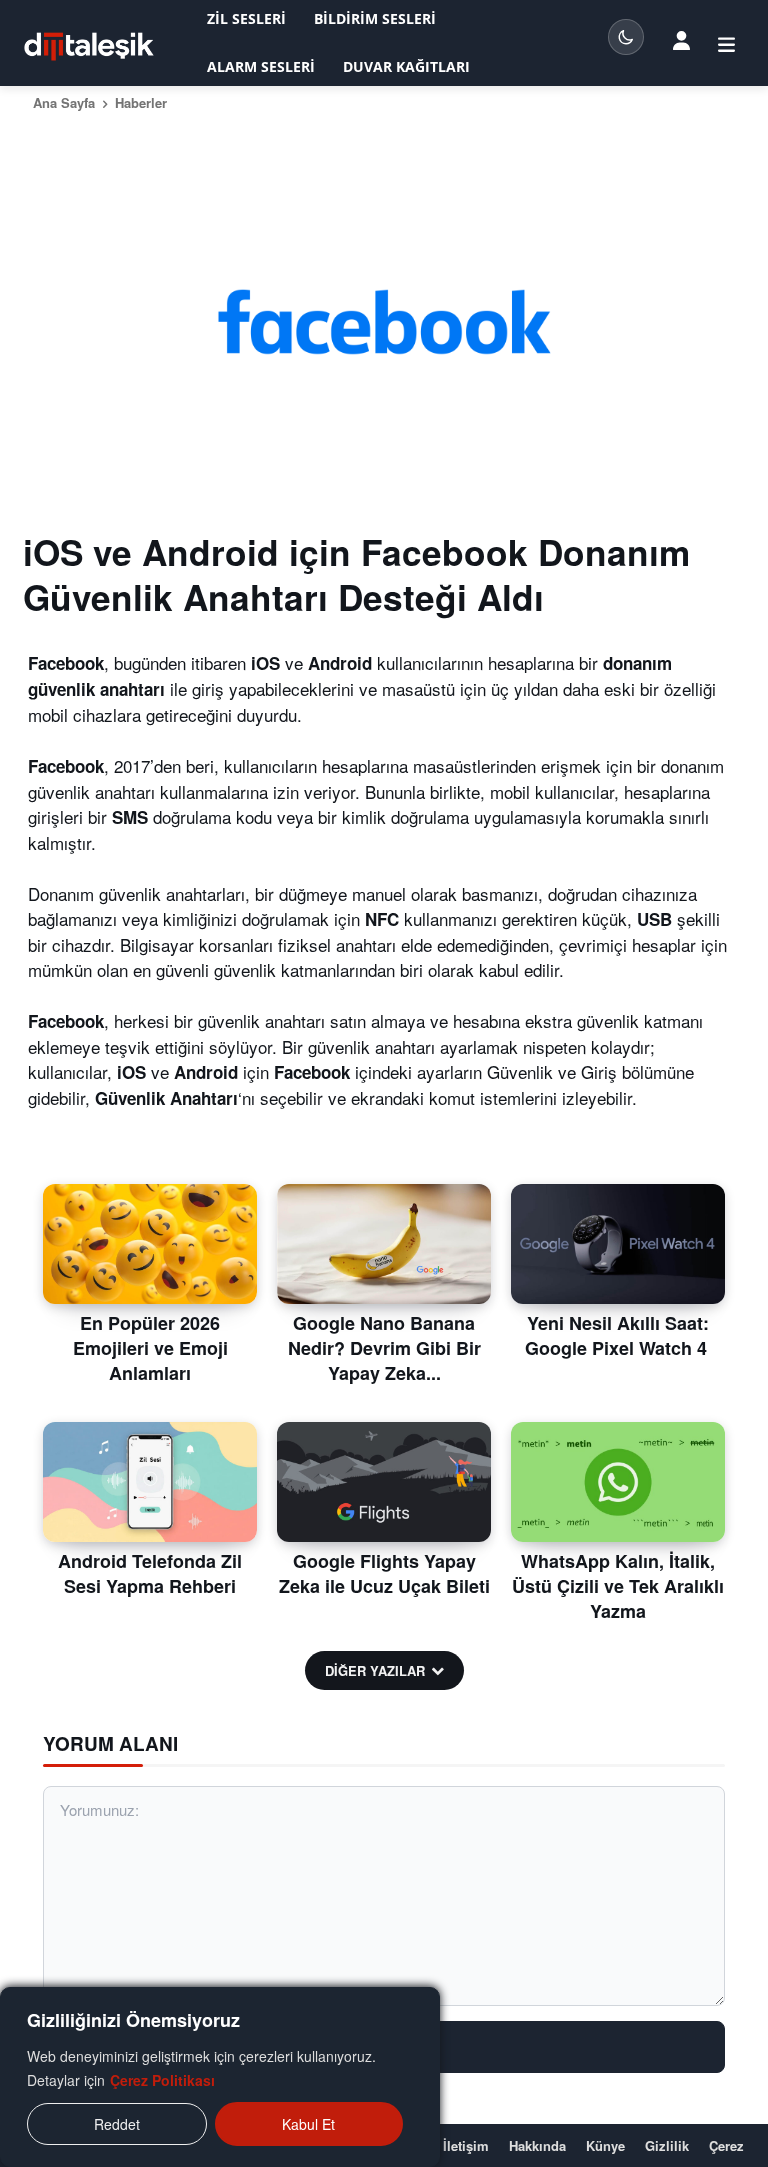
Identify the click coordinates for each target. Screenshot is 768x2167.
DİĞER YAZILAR (375, 1670)
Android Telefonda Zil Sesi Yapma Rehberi (150, 1573)
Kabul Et (308, 2124)
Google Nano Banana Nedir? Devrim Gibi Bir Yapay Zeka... (384, 1348)
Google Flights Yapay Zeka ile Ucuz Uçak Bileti (384, 1573)
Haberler (141, 102)
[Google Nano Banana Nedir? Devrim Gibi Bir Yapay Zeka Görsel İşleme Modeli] (384, 1244)
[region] (220, 2077)
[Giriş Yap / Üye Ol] (681, 39)
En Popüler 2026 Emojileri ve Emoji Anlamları (150, 1348)
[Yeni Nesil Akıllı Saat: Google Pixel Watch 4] (618, 1244)
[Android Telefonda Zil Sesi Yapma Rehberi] (150, 1482)
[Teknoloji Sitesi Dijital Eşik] (89, 46)
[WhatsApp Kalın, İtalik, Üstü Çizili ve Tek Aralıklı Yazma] (618, 1482)
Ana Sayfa (64, 102)
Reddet (117, 2124)
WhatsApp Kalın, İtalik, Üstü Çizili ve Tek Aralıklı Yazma (618, 1586)
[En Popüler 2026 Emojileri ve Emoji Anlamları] (150, 1244)
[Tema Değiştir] (626, 37)
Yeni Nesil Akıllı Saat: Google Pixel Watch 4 (618, 1335)
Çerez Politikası (162, 2080)
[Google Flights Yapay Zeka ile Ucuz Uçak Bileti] (384, 1482)
